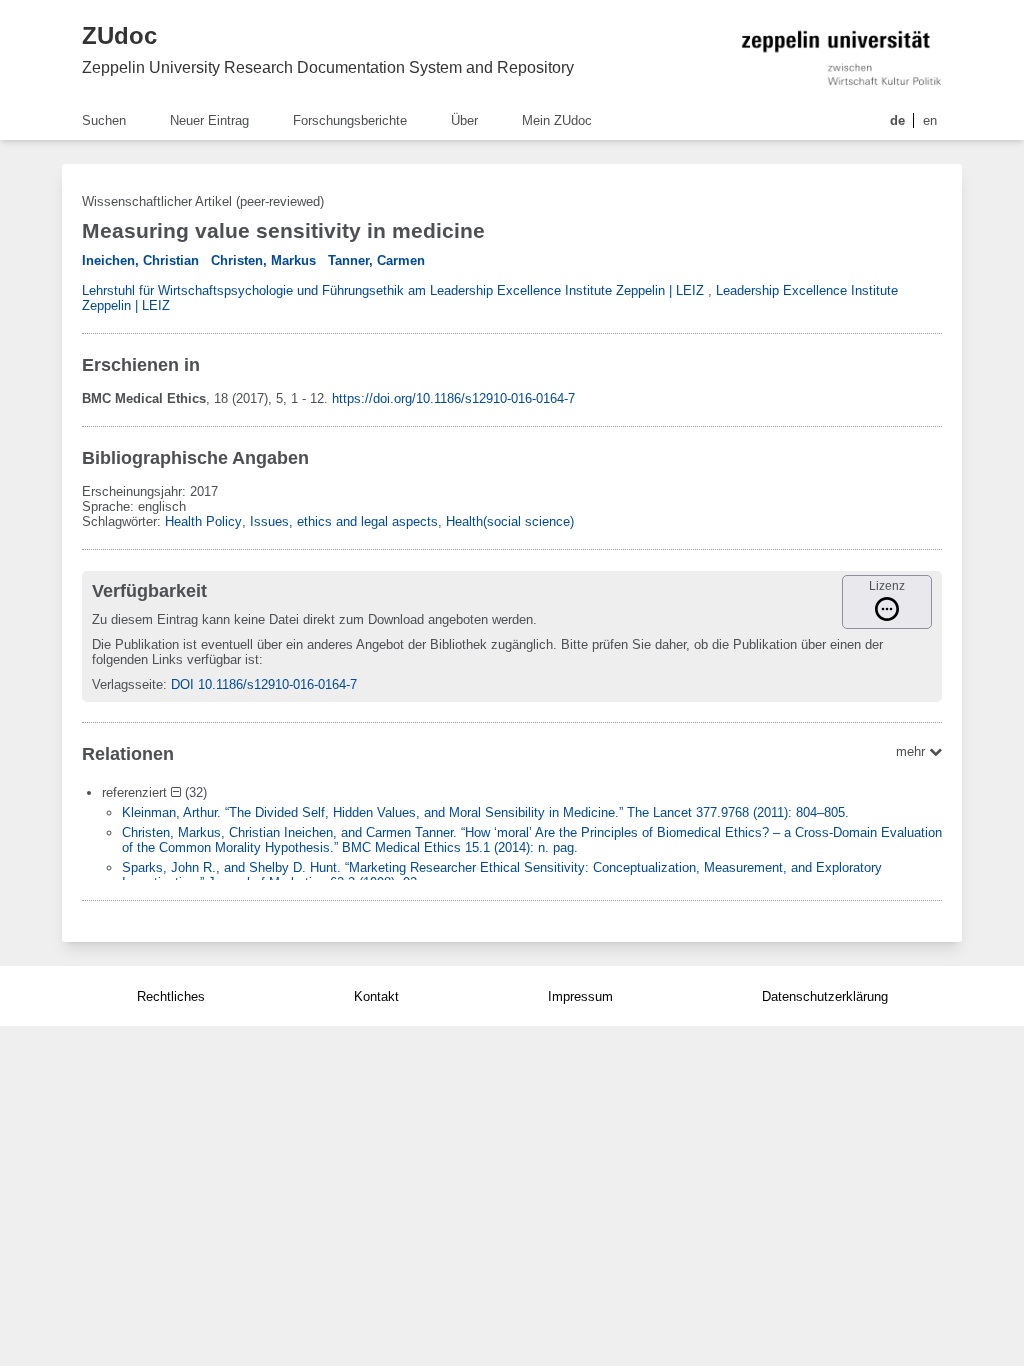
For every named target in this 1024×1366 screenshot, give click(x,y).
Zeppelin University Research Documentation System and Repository (328, 67)
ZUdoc (119, 35)
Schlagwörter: (123, 521)
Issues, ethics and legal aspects (344, 521)
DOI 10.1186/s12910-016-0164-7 (264, 684)
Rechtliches (171, 996)
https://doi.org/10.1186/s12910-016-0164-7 (453, 398)
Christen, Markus (263, 260)
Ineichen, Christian (140, 260)
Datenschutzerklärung (825, 996)
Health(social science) (510, 521)
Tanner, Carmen (376, 260)
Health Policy (203, 521)
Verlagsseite (127, 684)
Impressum (580, 996)
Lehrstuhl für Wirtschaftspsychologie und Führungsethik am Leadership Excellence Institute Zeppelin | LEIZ (393, 290)
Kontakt (376, 996)
